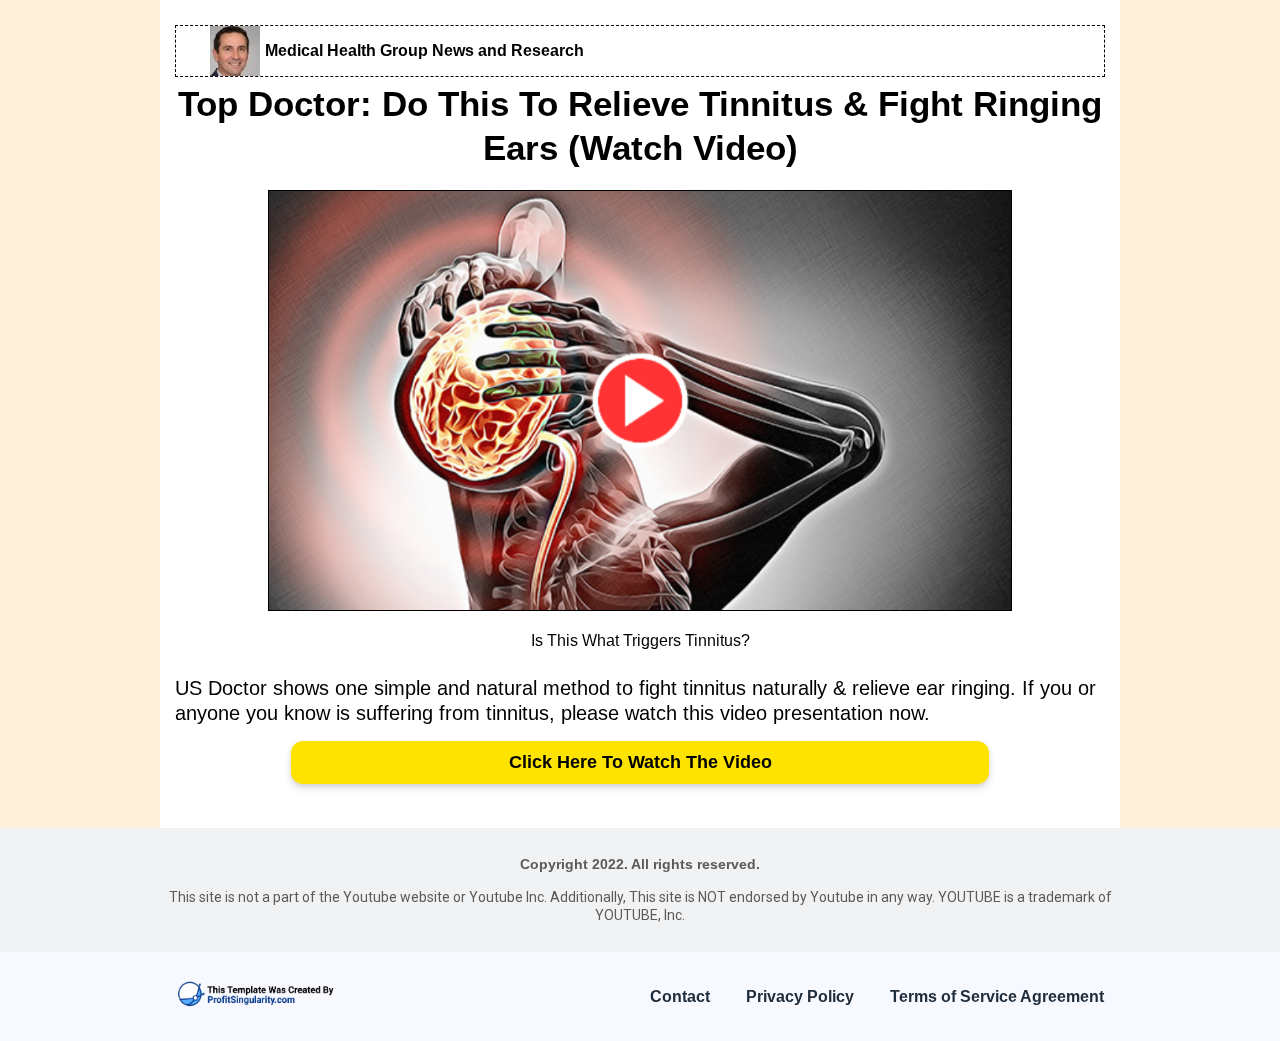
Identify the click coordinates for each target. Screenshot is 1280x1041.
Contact (680, 996)
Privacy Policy (800, 996)
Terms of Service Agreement (997, 996)
